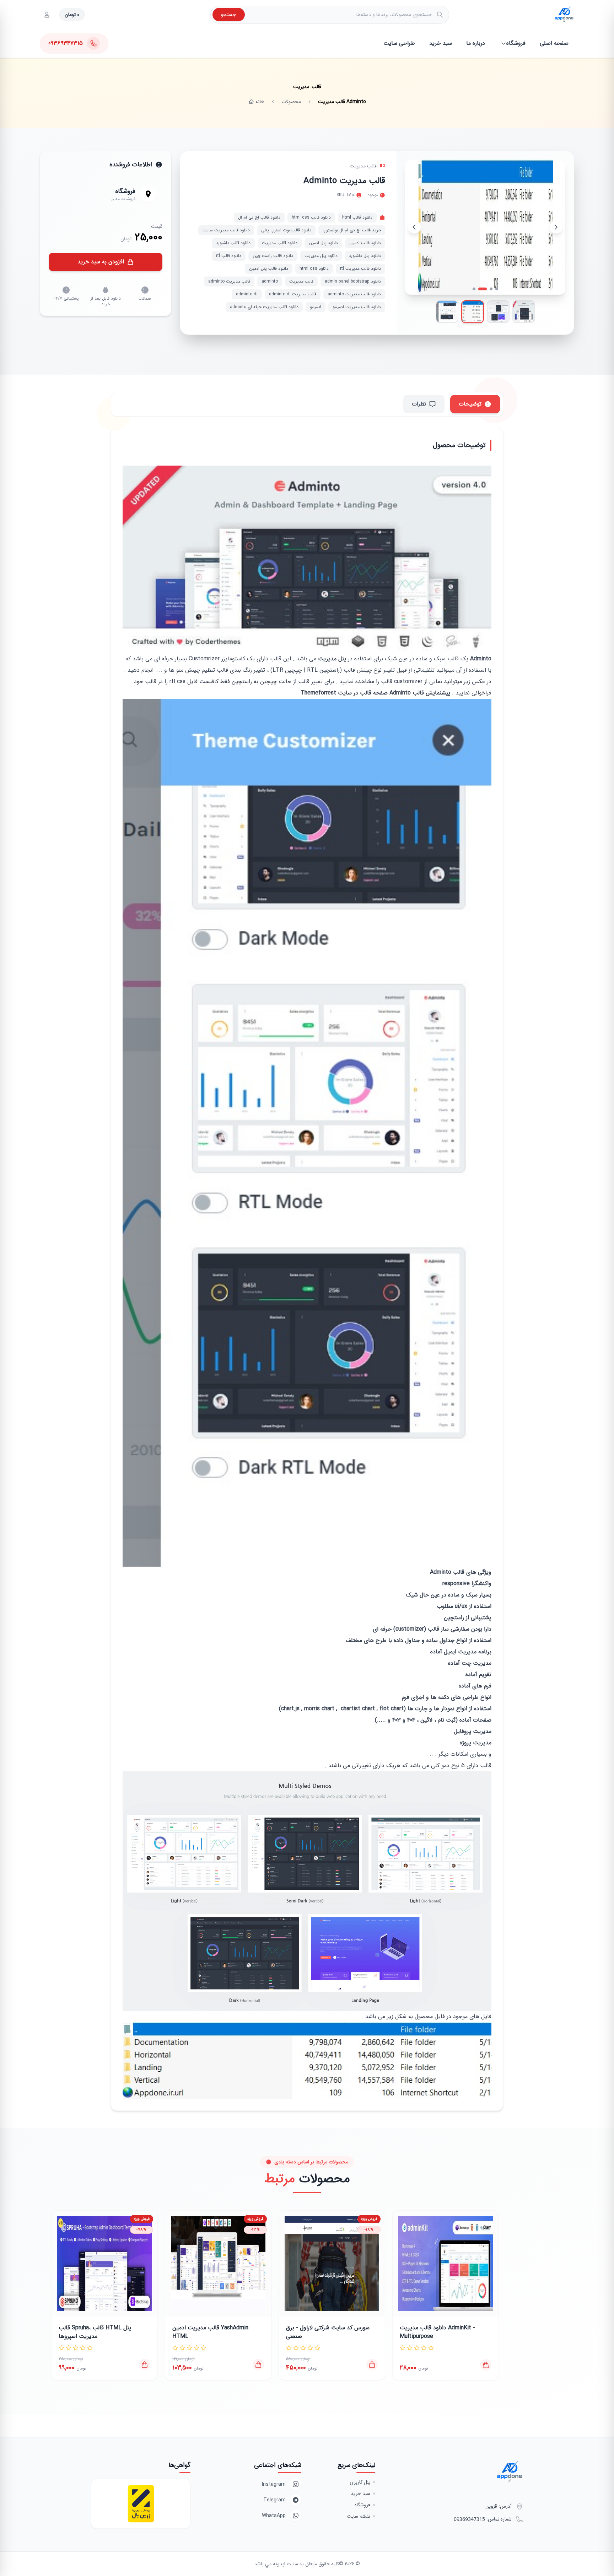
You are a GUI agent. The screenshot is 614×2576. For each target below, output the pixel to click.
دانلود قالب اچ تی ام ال (259, 217)
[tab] (94, 2304)
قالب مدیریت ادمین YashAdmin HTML (210, 2332)
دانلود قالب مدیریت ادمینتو (357, 307)
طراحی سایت (399, 43)
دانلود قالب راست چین (273, 256)
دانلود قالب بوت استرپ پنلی (286, 230)
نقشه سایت (359, 2516)
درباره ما (476, 43)
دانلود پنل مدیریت (321, 256)
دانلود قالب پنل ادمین (269, 269)
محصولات (291, 102)
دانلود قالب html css (311, 217)
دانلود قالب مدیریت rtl (360, 269)
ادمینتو (316, 307)
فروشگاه (516, 43)
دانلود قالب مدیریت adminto (354, 294)
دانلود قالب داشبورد (233, 243)
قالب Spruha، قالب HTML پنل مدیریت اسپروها (95, 2332)
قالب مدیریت (363, 166)
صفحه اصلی (554, 43)
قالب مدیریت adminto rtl (293, 294)
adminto (270, 281)
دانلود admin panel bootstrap (353, 281)
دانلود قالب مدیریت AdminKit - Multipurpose (437, 2332)
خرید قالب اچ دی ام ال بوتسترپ (352, 230)
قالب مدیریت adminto (229, 281)
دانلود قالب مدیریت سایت (226, 230)
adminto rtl (247, 294)
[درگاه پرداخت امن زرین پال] (141, 2504)
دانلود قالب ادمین (365, 243)
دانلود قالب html (357, 217)
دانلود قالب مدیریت (280, 243)
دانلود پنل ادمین (323, 243)
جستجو (229, 15)
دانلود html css (314, 269)
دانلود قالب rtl (229, 256)
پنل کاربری (360, 2482)
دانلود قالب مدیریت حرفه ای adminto (264, 307)
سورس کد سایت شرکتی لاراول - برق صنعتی (328, 2332)
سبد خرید (441, 43)
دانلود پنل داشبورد (365, 256)
